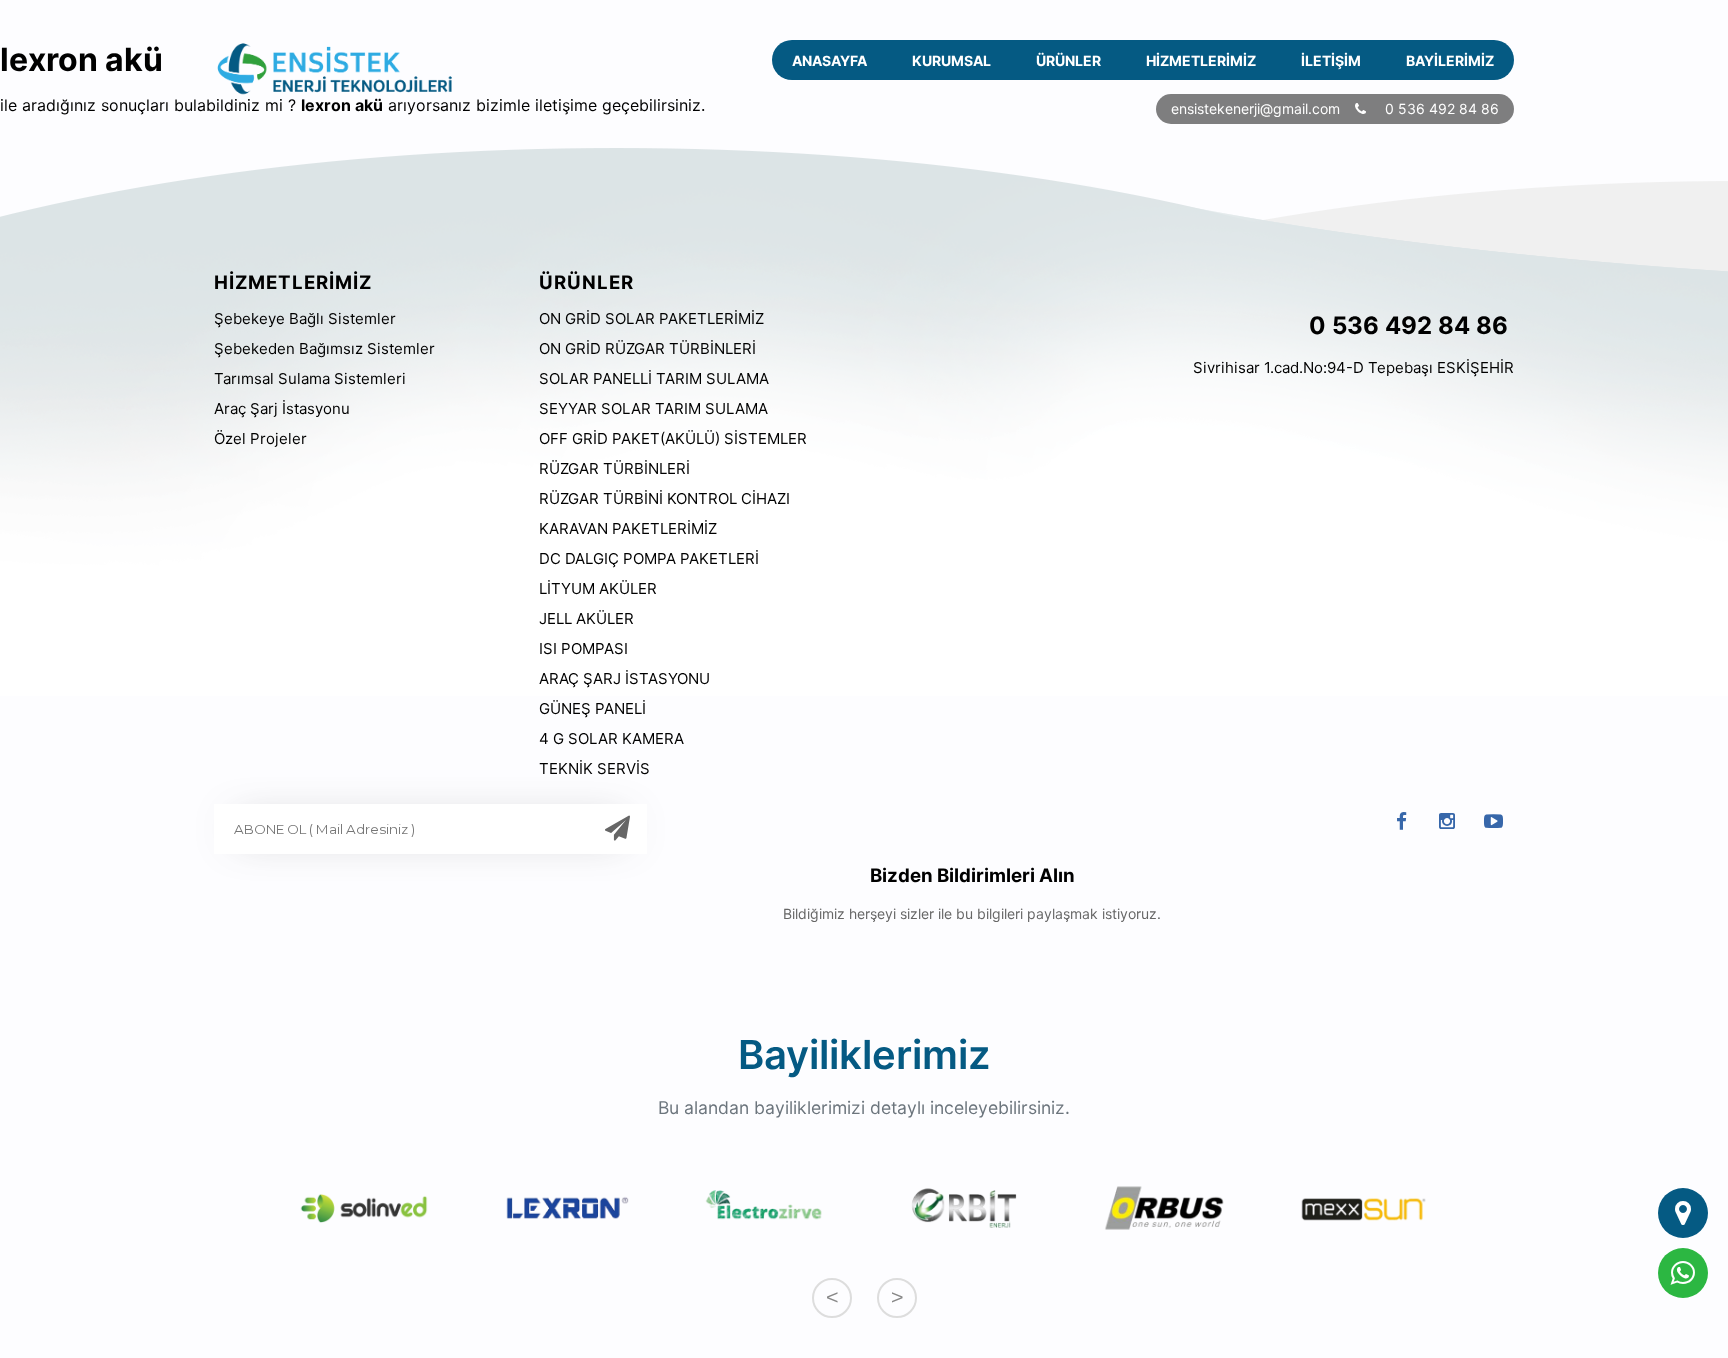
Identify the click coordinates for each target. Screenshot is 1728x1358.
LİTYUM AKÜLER (598, 588)
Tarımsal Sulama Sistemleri (310, 378)
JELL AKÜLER (586, 618)
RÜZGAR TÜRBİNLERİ (614, 468)
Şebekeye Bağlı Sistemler (305, 318)
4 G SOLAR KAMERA (611, 738)
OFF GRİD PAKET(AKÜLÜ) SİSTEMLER (673, 438)
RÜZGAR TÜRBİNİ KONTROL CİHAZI (664, 498)
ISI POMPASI (583, 648)
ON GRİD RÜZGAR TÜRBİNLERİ (647, 348)
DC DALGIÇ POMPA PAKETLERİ (649, 558)
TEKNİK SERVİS (594, 768)
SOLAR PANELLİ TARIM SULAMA (654, 378)
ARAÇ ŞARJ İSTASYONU (624, 678)
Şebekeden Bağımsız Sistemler (324, 348)
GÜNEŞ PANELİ (592, 708)
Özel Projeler (260, 438)
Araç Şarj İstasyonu (282, 408)
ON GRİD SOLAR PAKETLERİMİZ (651, 318)
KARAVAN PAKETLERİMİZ (628, 528)
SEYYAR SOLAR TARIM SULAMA (653, 408)
